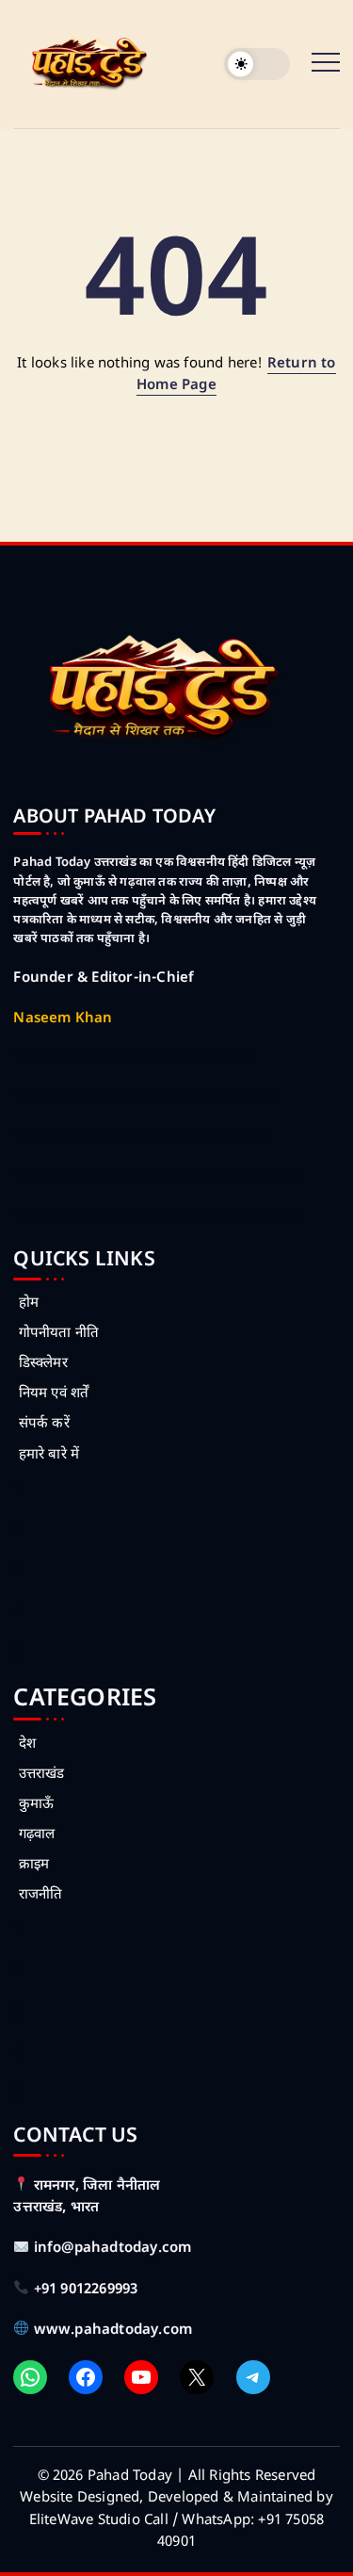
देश (27, 1745)
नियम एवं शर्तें (54, 1394)
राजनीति (40, 1895)
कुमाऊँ (36, 1805)
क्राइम (34, 1865)
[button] (257, 65)
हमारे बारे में (49, 1455)
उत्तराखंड (41, 1775)
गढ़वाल (37, 1835)
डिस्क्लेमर (43, 1364)
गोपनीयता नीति (59, 1334)
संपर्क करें (44, 1424)
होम (29, 1304)
